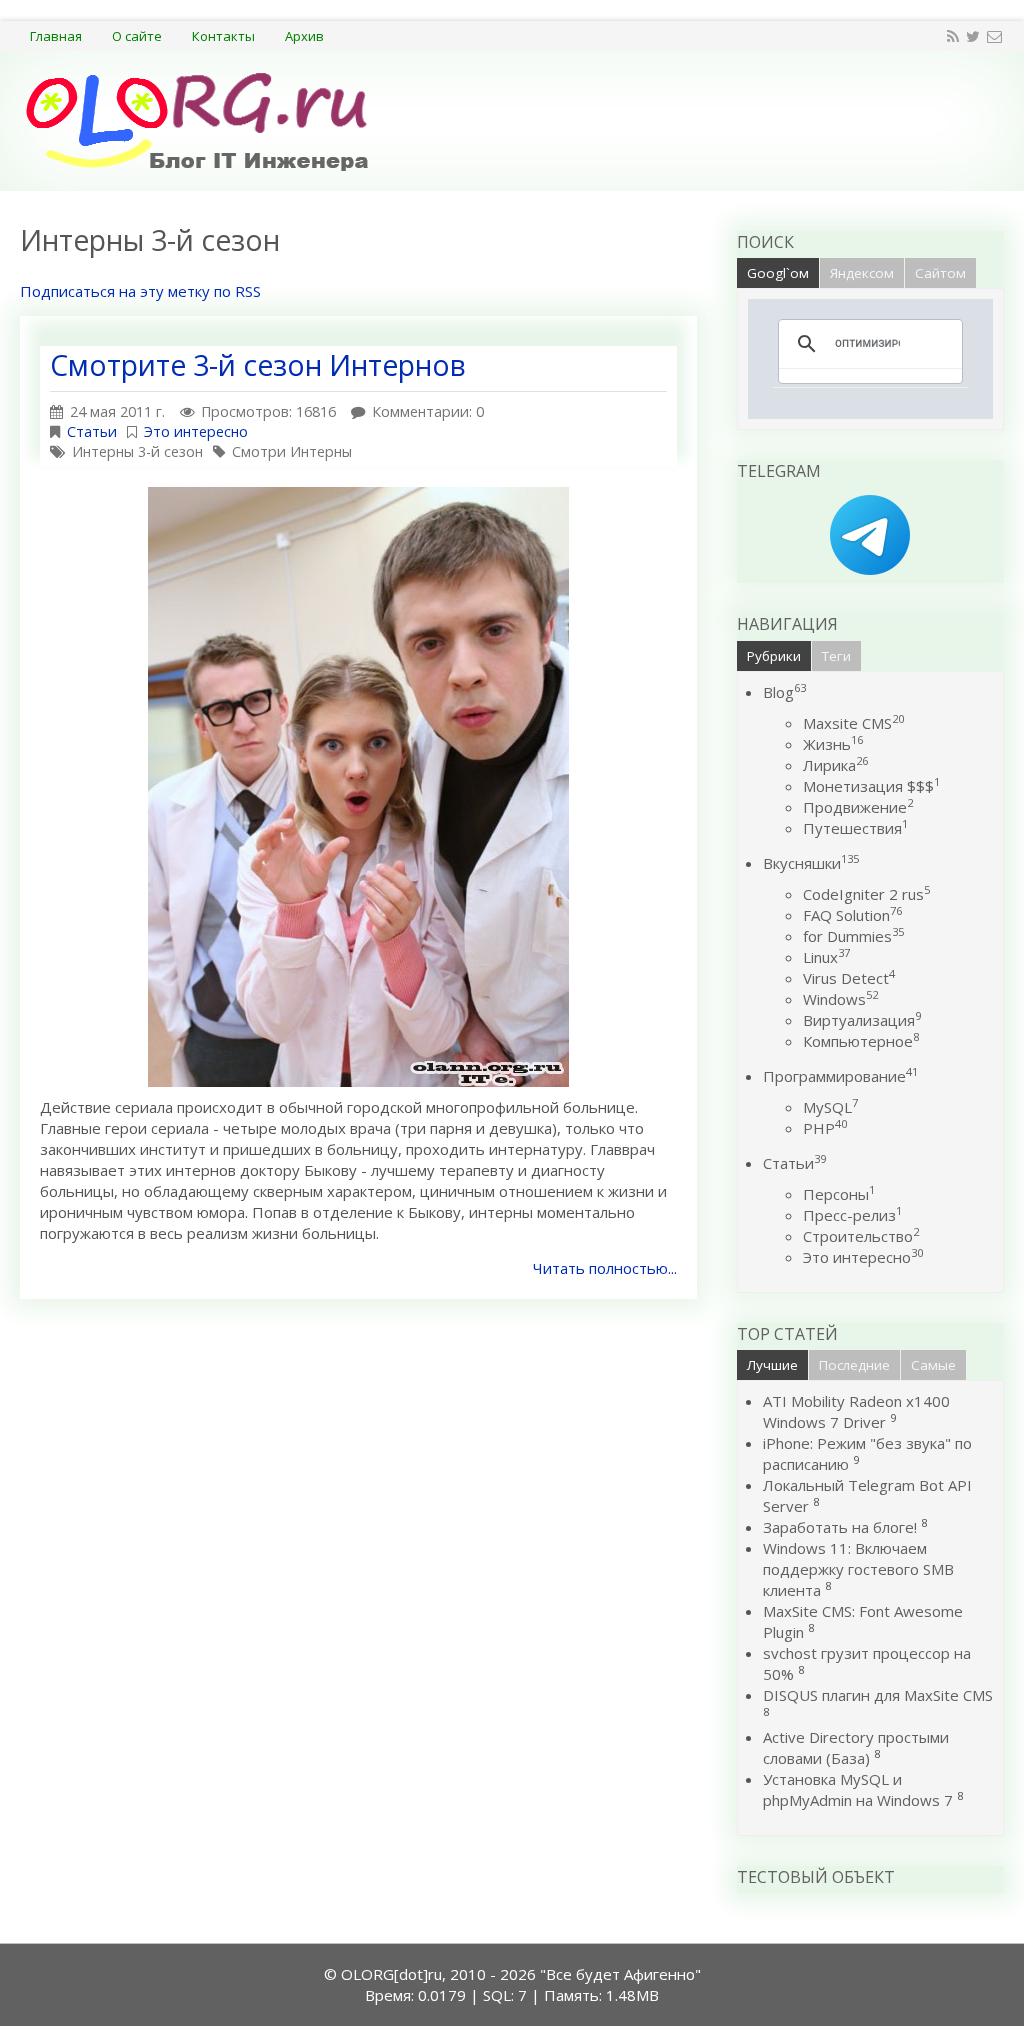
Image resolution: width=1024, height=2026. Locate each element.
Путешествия (855, 828)
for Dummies (853, 936)
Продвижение (858, 807)
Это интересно (196, 431)
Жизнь (833, 744)
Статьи (92, 431)
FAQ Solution (852, 915)
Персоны (839, 1194)
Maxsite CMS (853, 723)
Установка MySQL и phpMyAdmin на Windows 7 (858, 1789)
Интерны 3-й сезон (137, 451)
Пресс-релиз (852, 1215)
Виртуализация (862, 1020)
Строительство (861, 1236)
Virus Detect (849, 978)
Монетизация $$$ (871, 786)
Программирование (840, 1076)
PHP (825, 1128)
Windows (840, 999)
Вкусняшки (811, 863)
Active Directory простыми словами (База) (856, 1747)
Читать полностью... (605, 1268)
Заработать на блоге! (840, 1527)
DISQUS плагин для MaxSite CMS (878, 1695)
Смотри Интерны (292, 451)
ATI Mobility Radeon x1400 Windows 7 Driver (856, 1411)
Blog (784, 692)
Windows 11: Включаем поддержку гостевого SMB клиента (858, 1569)
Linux (826, 957)
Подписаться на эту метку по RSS (140, 291)
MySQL (830, 1107)
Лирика (835, 765)
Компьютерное (861, 1041)
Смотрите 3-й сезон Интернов (258, 365)
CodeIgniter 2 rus (866, 894)
